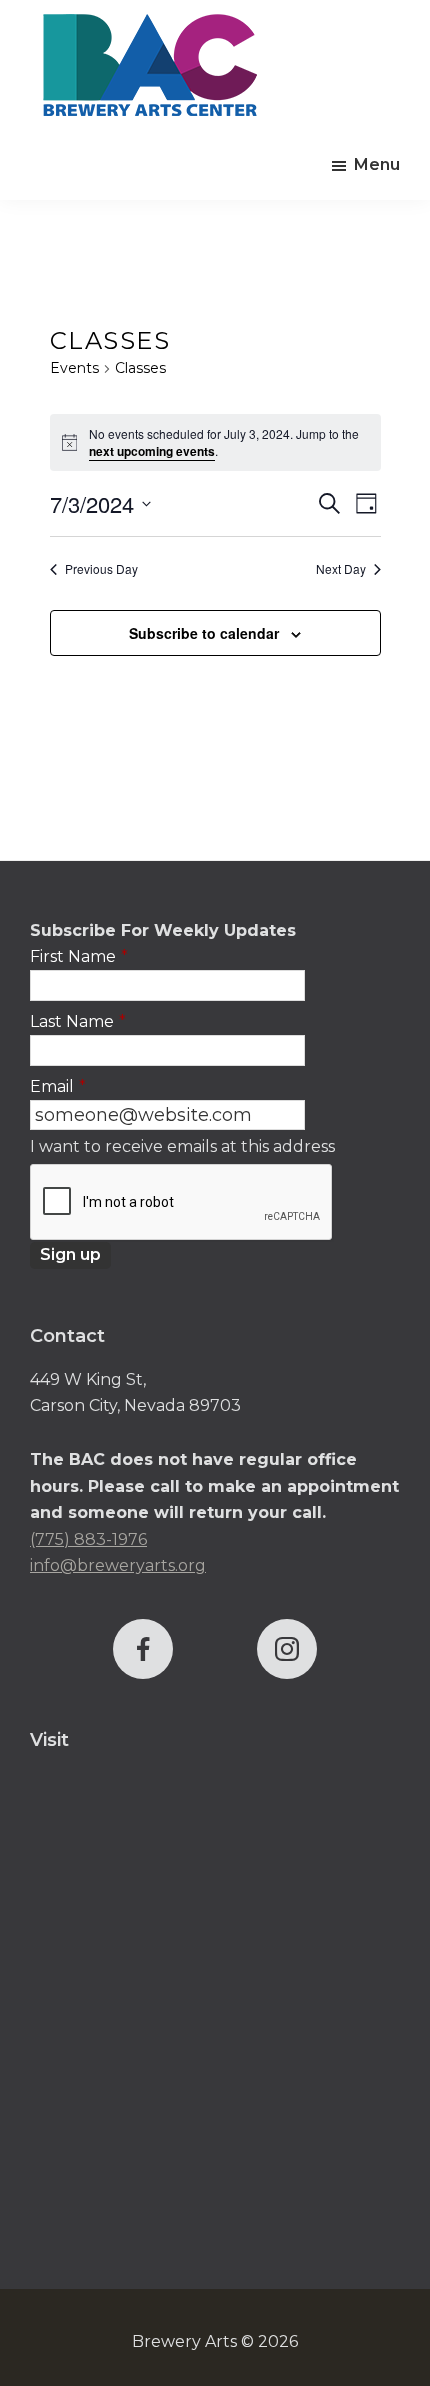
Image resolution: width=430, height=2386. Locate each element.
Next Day (341, 569)
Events (74, 368)
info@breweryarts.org (118, 1565)
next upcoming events (152, 451)
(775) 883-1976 (88, 1539)
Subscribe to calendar (204, 633)
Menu (377, 164)
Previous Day (101, 569)
